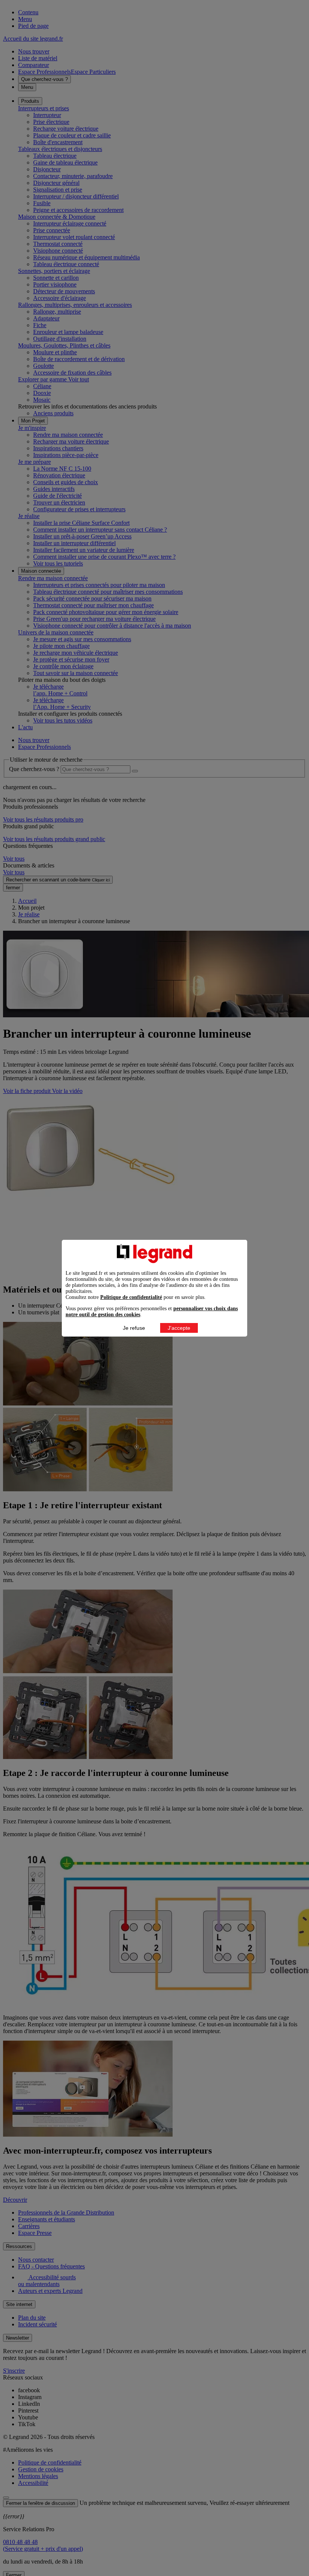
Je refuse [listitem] (134, 1328)
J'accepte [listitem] (179, 1328)
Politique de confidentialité (131, 1297)
